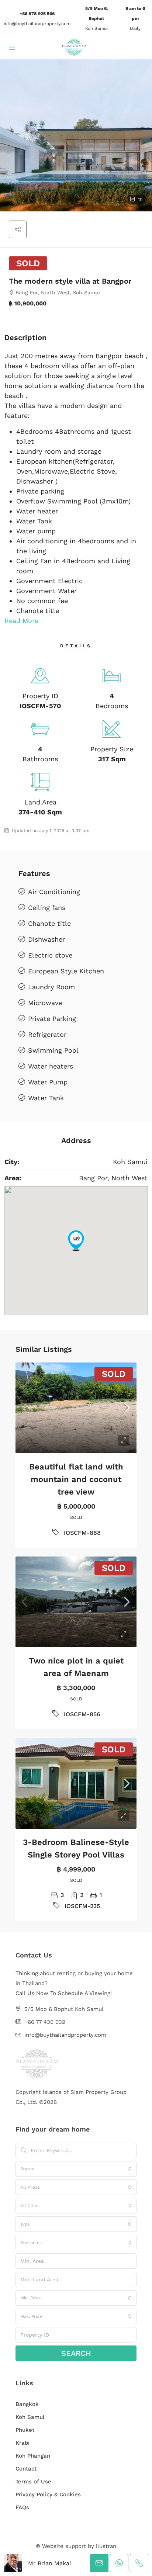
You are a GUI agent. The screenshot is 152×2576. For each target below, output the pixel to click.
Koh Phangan (33, 2456)
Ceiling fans (47, 908)
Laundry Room (51, 987)
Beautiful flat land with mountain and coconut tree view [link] (76, 1479)
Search (76, 2353)
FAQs (22, 2507)
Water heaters (51, 1066)
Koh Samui (30, 2417)
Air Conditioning (54, 892)
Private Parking (52, 1019)
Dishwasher (46, 939)
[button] (76, 135)
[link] (76, 1408)
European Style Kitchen (66, 971)
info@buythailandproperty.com (37, 24)
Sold (28, 263)
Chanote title (49, 923)
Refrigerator (47, 1034)
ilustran (106, 2546)
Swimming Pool (53, 1050)
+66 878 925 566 (37, 14)
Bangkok (27, 2404)
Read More (21, 621)
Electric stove (50, 955)
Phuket (25, 2430)
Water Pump (48, 1082)
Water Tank (46, 1098)
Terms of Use (33, 2482)
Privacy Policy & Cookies (48, 2494)
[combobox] (76, 2169)
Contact (26, 2469)
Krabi (23, 2443)
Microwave (45, 1003)
